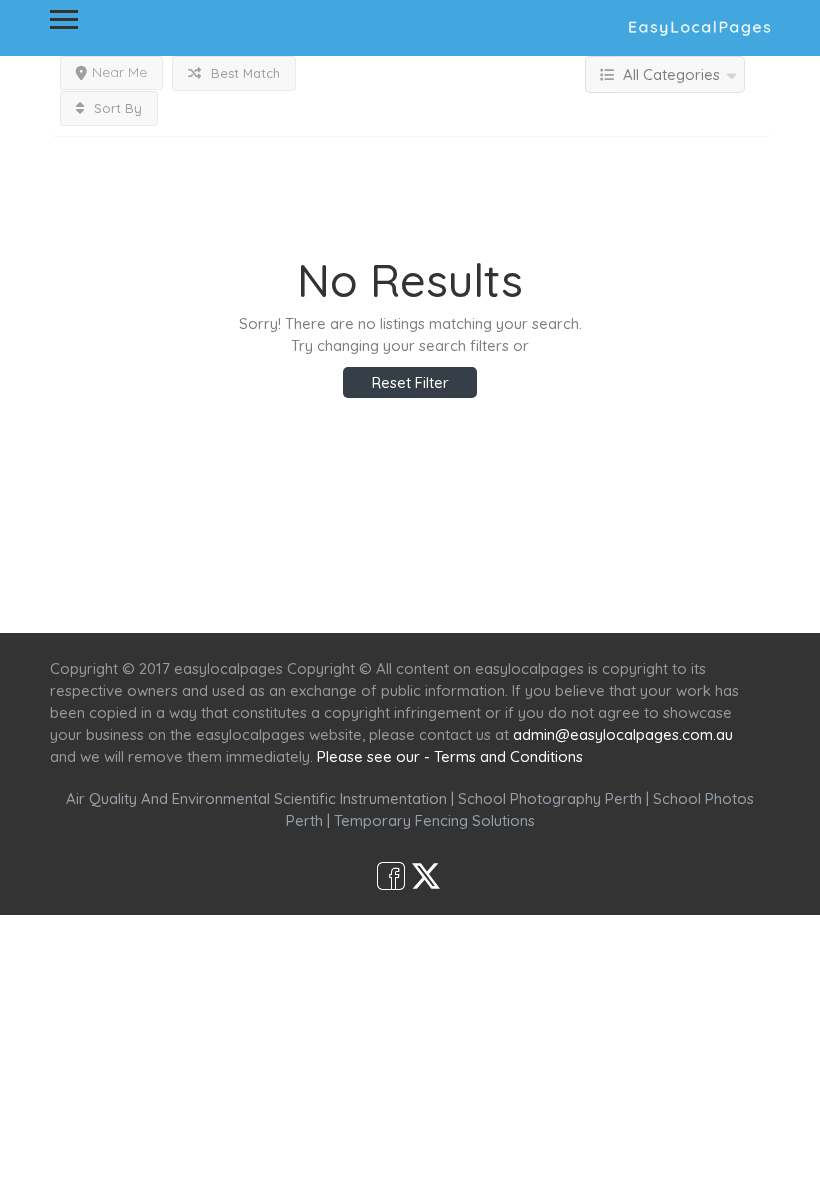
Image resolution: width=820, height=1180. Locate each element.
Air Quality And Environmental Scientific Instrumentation (256, 798)
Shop (576, 596)
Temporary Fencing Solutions (434, 820)
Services (302, 596)
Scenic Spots (412, 596)
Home (217, 596)
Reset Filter (410, 382)
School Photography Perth (550, 798)
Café (507, 596)
